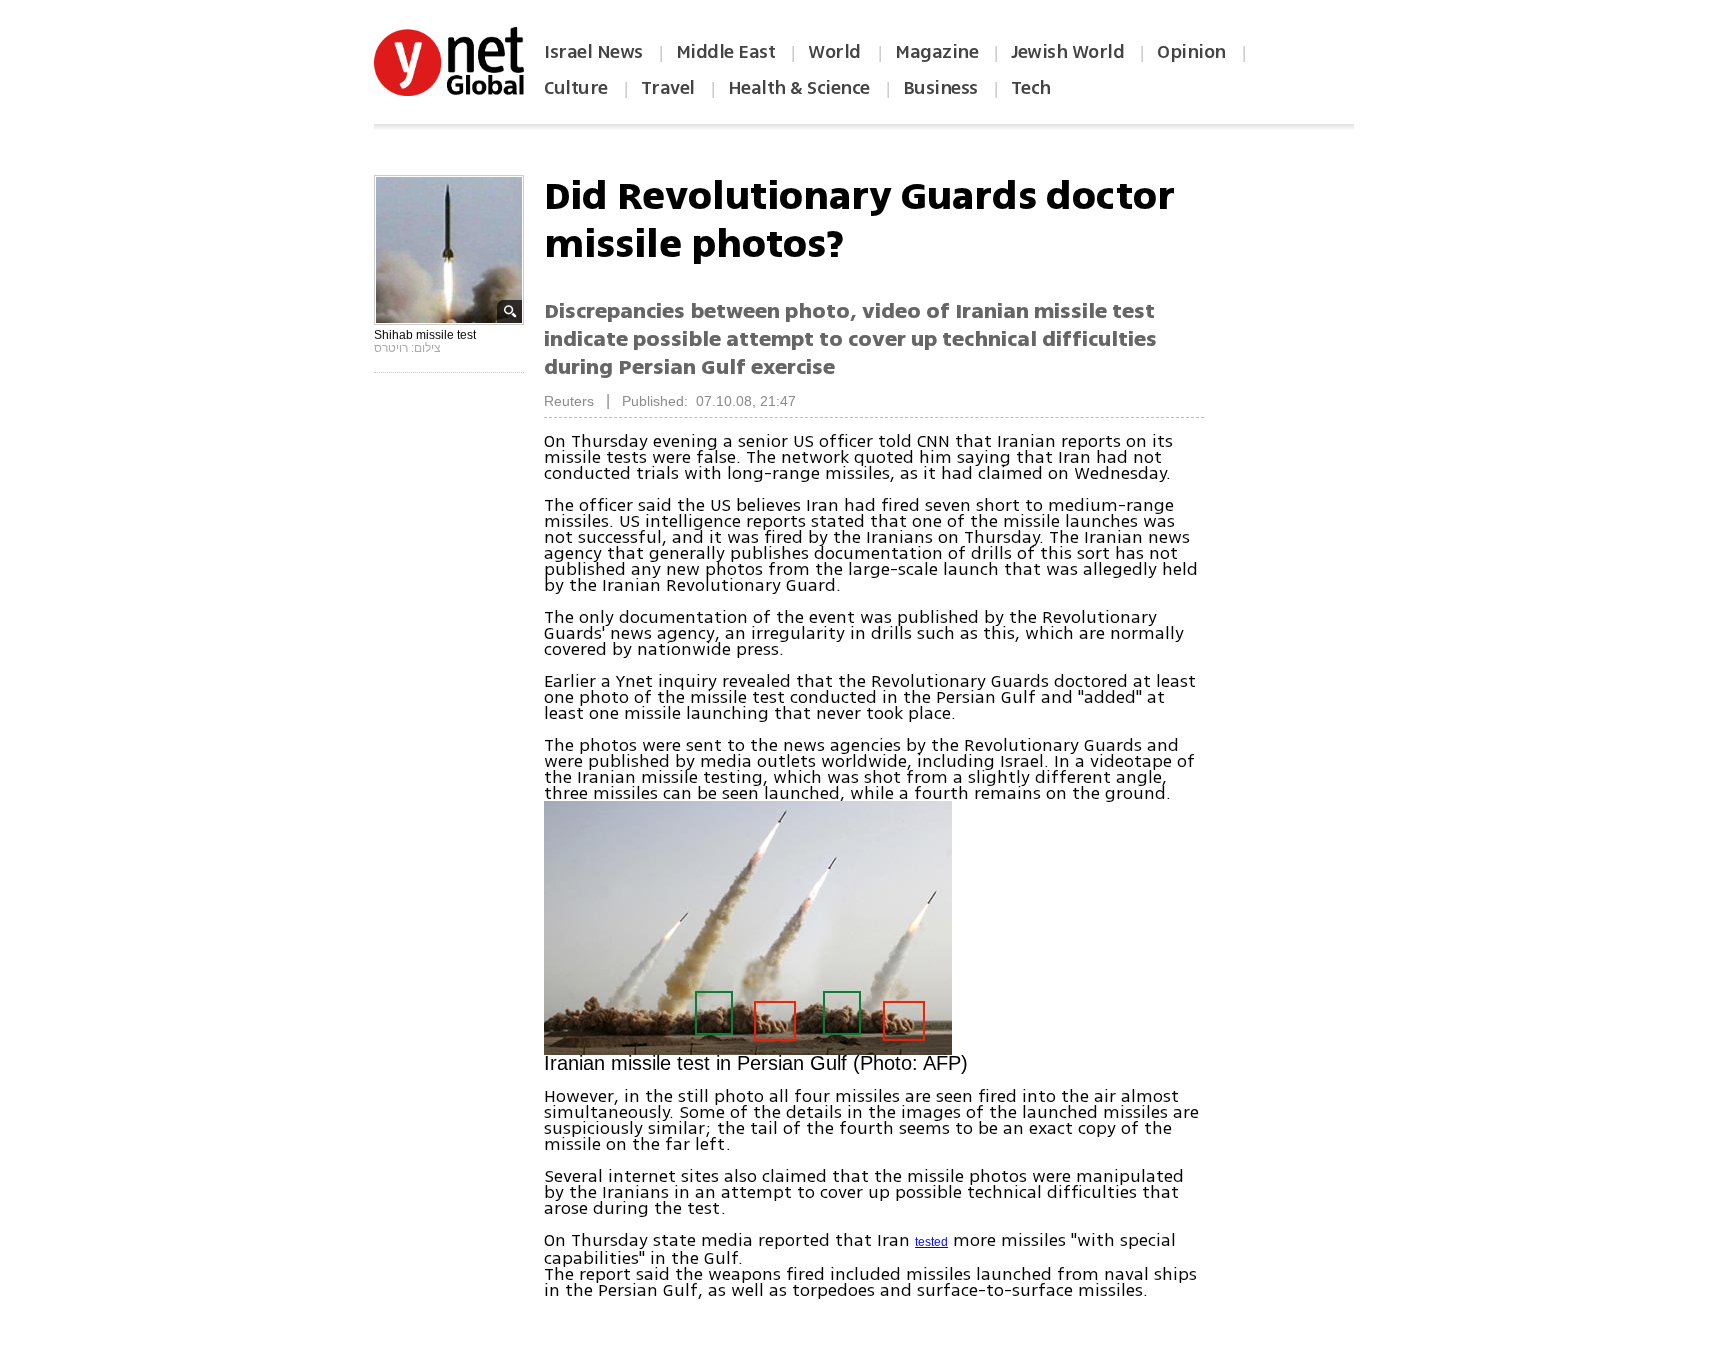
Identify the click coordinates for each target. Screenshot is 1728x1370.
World (836, 52)
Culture (576, 88)
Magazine (936, 52)
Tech (1031, 88)
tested (931, 1242)
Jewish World (1067, 52)
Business (940, 88)
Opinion (1191, 52)
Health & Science (799, 88)
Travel (668, 88)
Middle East (726, 52)
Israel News (593, 52)
